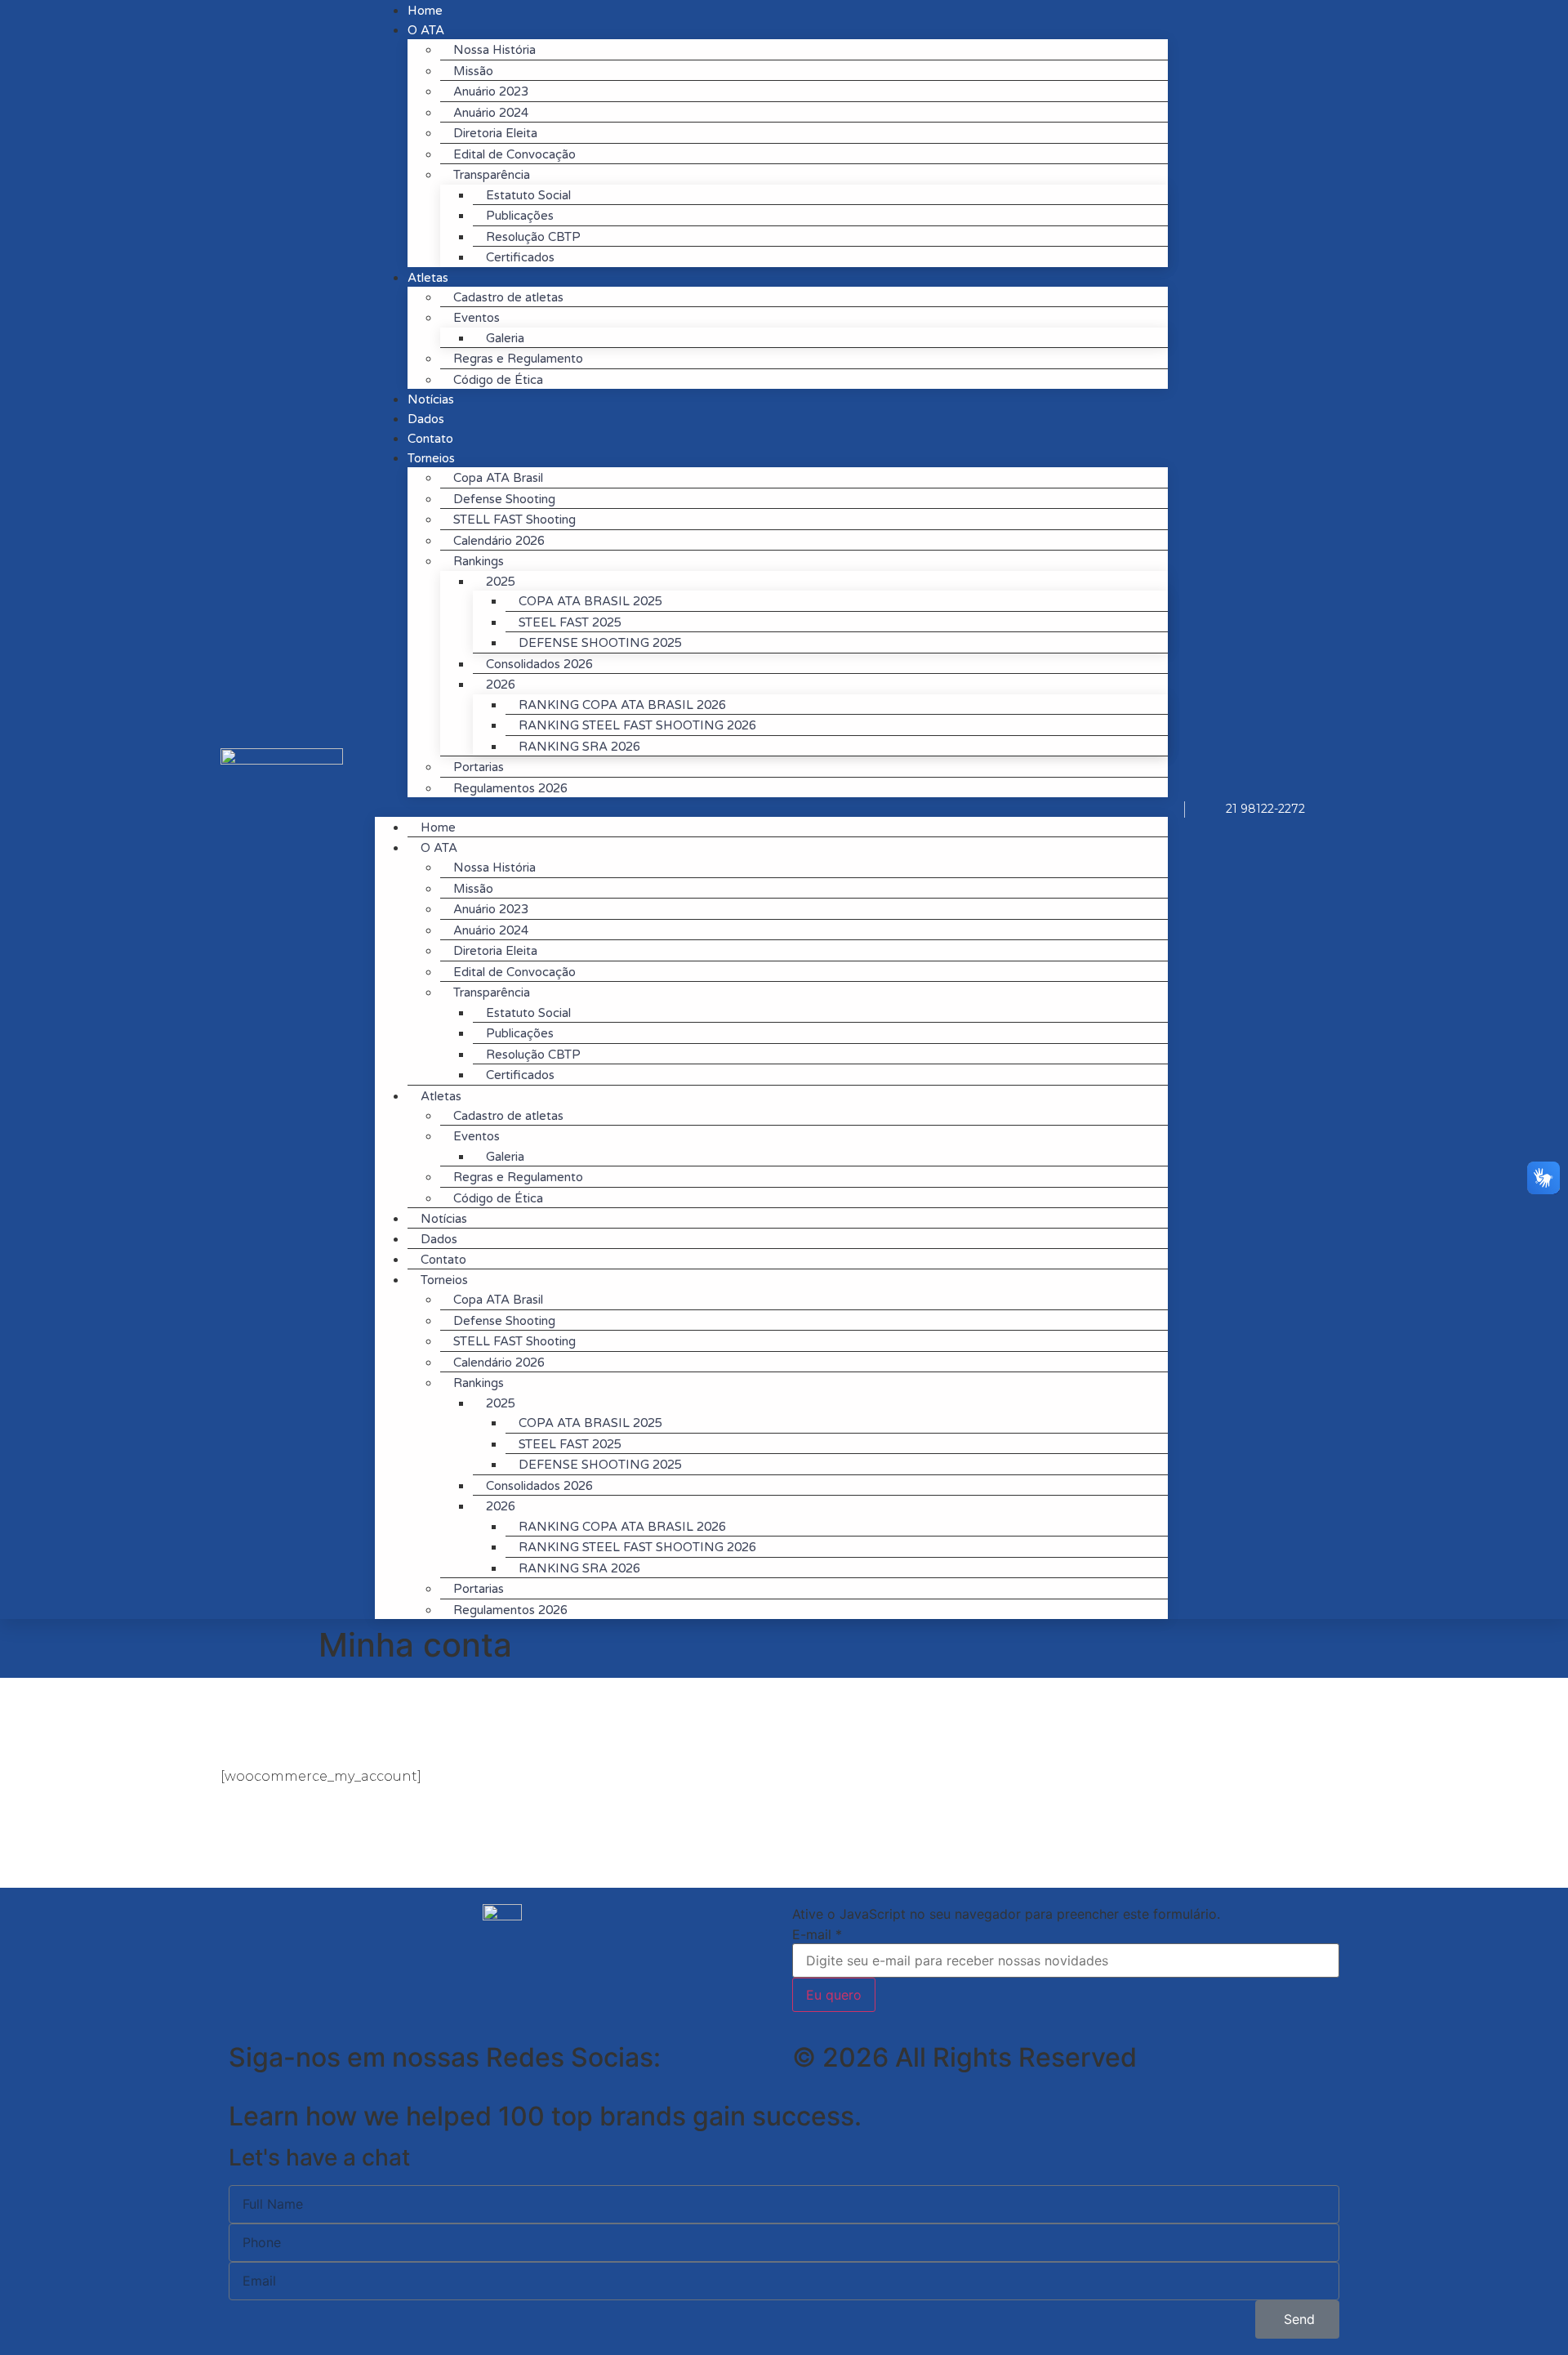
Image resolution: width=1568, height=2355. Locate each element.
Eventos (477, 318)
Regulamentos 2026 (510, 788)
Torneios (431, 458)
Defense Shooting (504, 499)
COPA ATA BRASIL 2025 (590, 601)
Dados (439, 1239)
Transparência (492, 175)
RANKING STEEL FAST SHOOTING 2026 (637, 725)
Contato (443, 1260)
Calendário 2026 (499, 541)
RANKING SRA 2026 (579, 747)
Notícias (444, 1219)
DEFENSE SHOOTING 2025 (600, 643)
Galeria (505, 338)
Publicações (520, 216)
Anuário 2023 (491, 91)
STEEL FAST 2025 (570, 622)
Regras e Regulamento (518, 359)
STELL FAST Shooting (514, 520)
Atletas (428, 278)
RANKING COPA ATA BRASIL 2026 (622, 705)
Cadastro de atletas (508, 297)
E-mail (817, 1934)
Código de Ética (498, 380)
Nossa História (494, 50)
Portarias (479, 767)
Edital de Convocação (514, 154)
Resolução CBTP (533, 237)
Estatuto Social (528, 195)
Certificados (520, 257)
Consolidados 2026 (539, 664)
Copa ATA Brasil (498, 478)
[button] (771, 807)
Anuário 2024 (491, 113)
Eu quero (834, 1995)
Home (438, 827)
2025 (501, 582)
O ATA (439, 848)
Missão (473, 71)
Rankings (479, 561)
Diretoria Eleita (495, 133)
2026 (501, 685)
